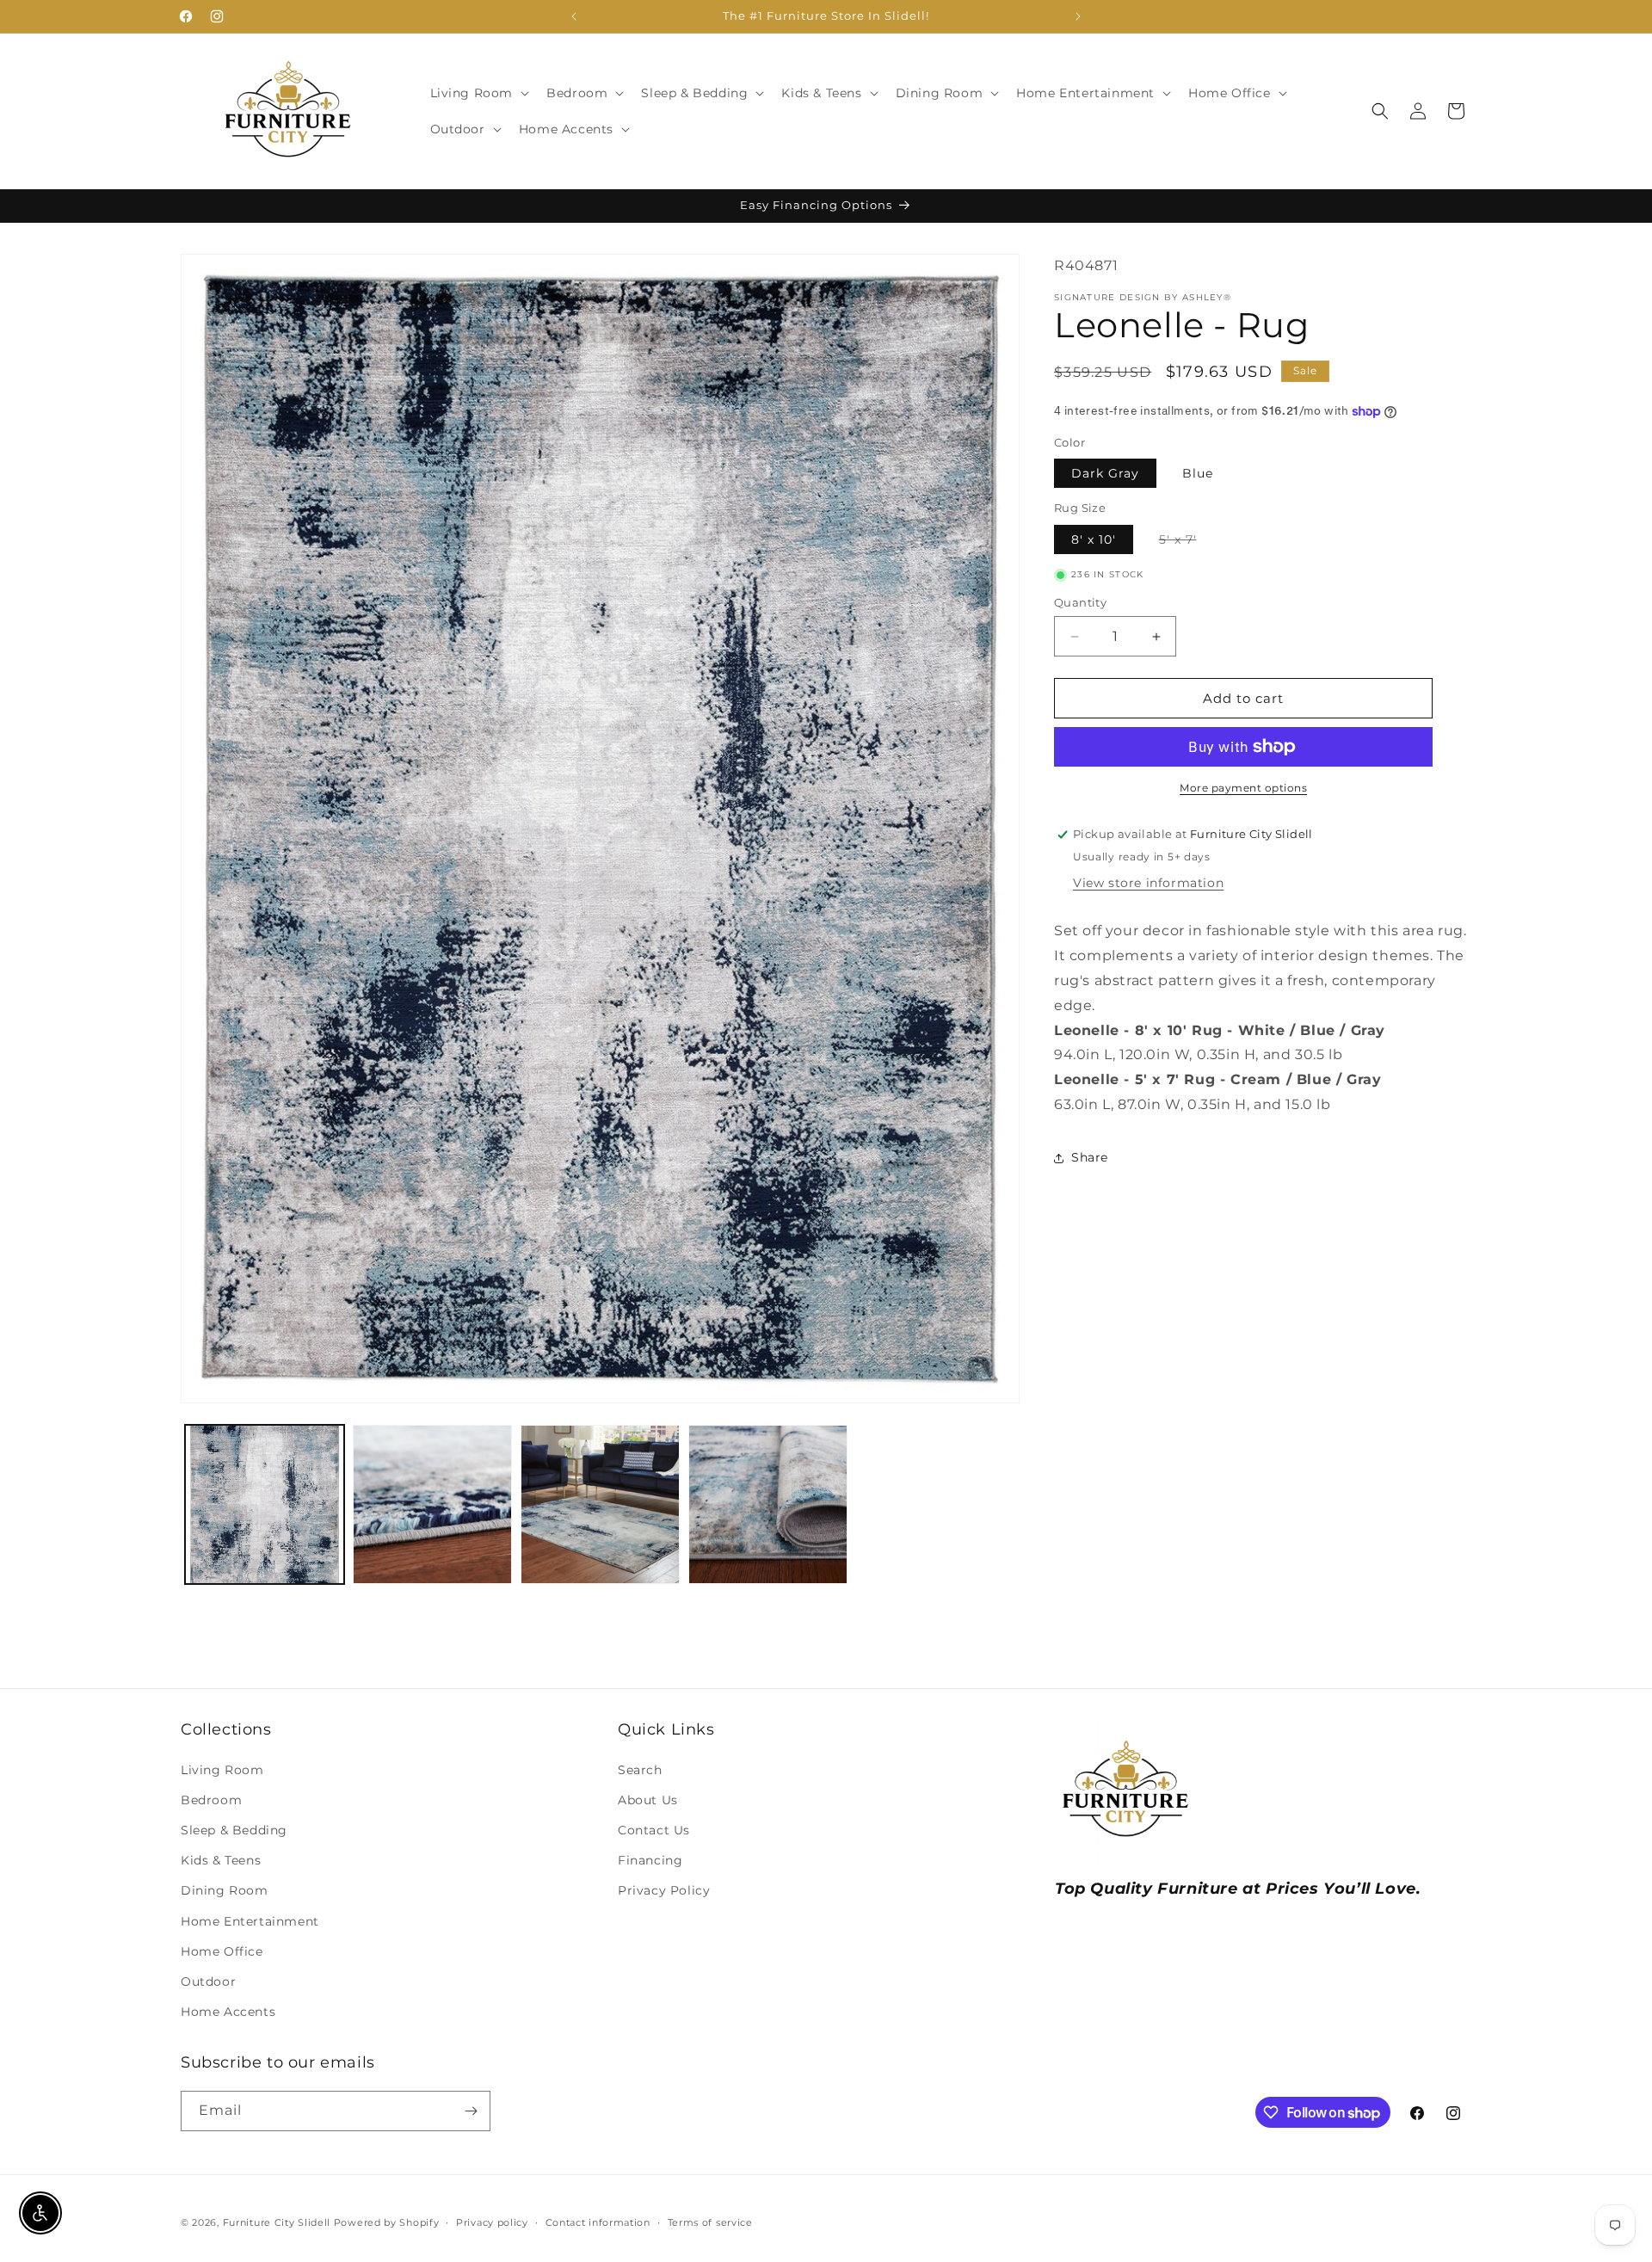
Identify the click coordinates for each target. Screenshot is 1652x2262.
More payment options (1243, 788)
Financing (650, 1860)
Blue (1198, 473)
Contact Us (654, 1830)
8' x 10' (1094, 539)
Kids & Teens (221, 1860)
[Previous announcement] (574, 16)
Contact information (598, 2222)
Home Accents (228, 2012)
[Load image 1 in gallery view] (265, 1504)
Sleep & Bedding (234, 1830)
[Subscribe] (471, 2111)
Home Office (222, 1951)
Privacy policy (492, 2222)
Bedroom (211, 1800)
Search (640, 1770)
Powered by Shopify (387, 2222)
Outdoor (208, 1982)
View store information (1148, 883)
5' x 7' (1187, 542)
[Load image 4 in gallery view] (600, 1504)
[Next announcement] (1078, 16)
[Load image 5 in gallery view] (768, 1504)
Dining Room (225, 1891)
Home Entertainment (250, 1921)
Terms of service (710, 2222)
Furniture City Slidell (277, 2222)
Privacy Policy (664, 1891)
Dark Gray (1105, 473)
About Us (648, 1800)
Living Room (222, 1770)
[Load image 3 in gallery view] (432, 1504)
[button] (478, 93)
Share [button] (1090, 1157)
